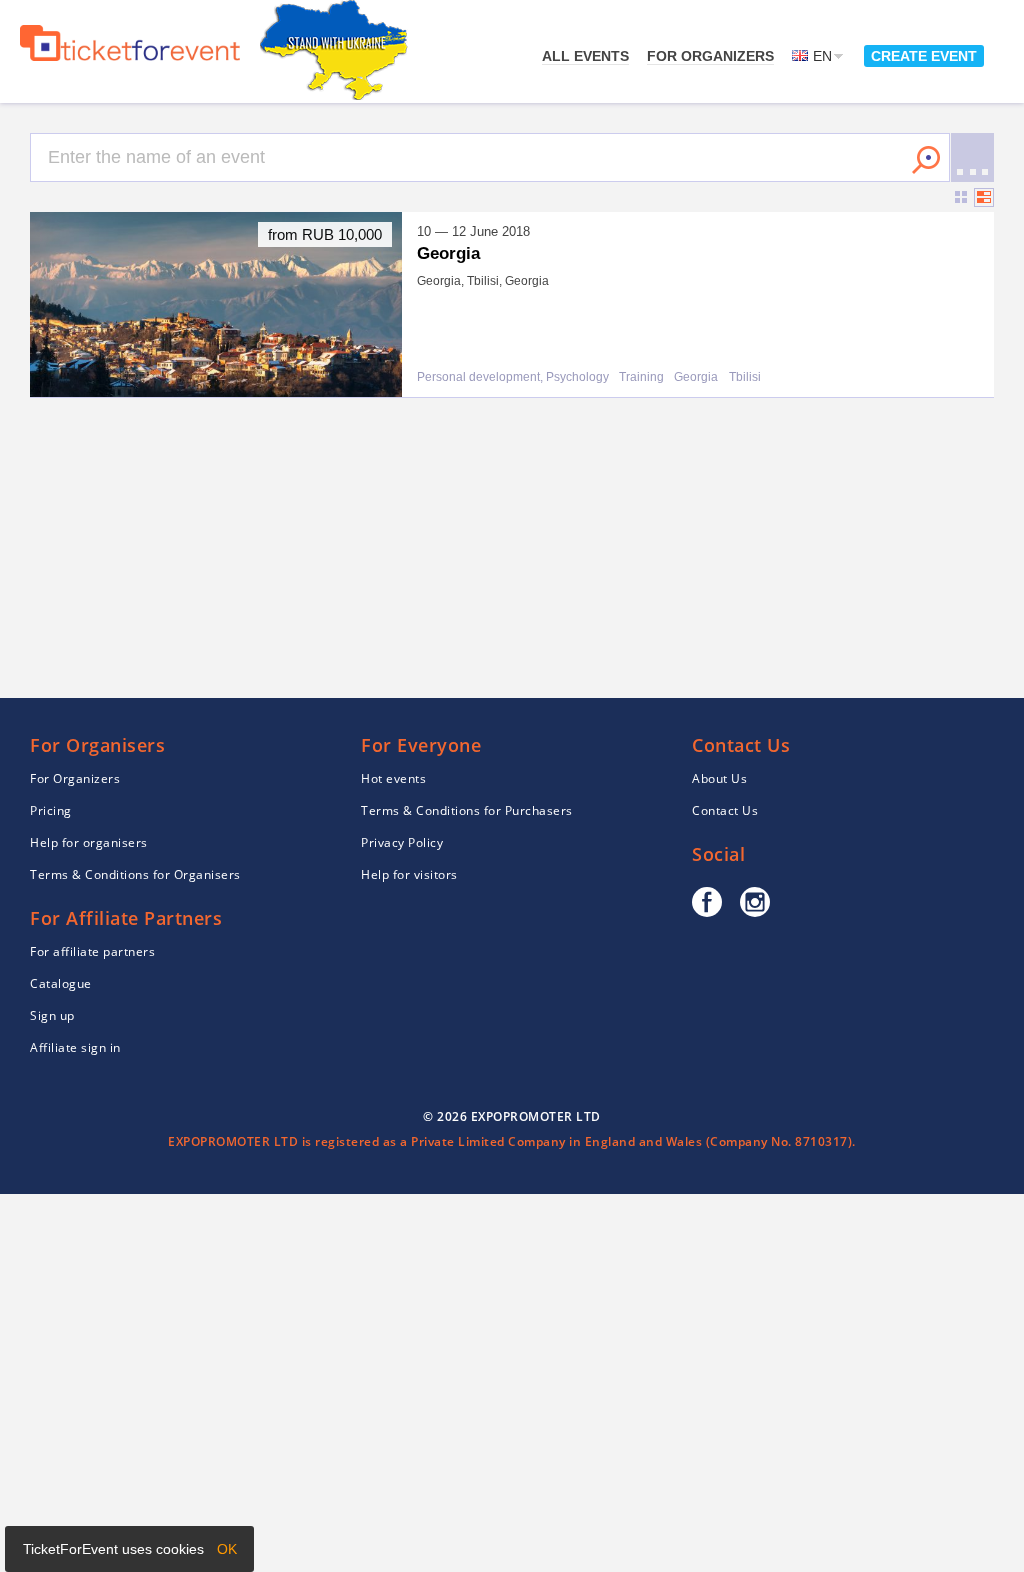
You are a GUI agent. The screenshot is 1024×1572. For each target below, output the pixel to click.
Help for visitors (409, 874)
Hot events (393, 778)
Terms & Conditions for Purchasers (467, 810)
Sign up (52, 1015)
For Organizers (710, 56)
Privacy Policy (402, 842)
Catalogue (61, 983)
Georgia (696, 377)
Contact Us (725, 810)
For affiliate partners (92, 951)
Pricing (51, 810)
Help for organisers (89, 842)
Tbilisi (745, 377)
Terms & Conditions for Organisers (135, 874)
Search (926, 160)
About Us (719, 778)
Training (641, 377)
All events (585, 56)
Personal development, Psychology (513, 377)
